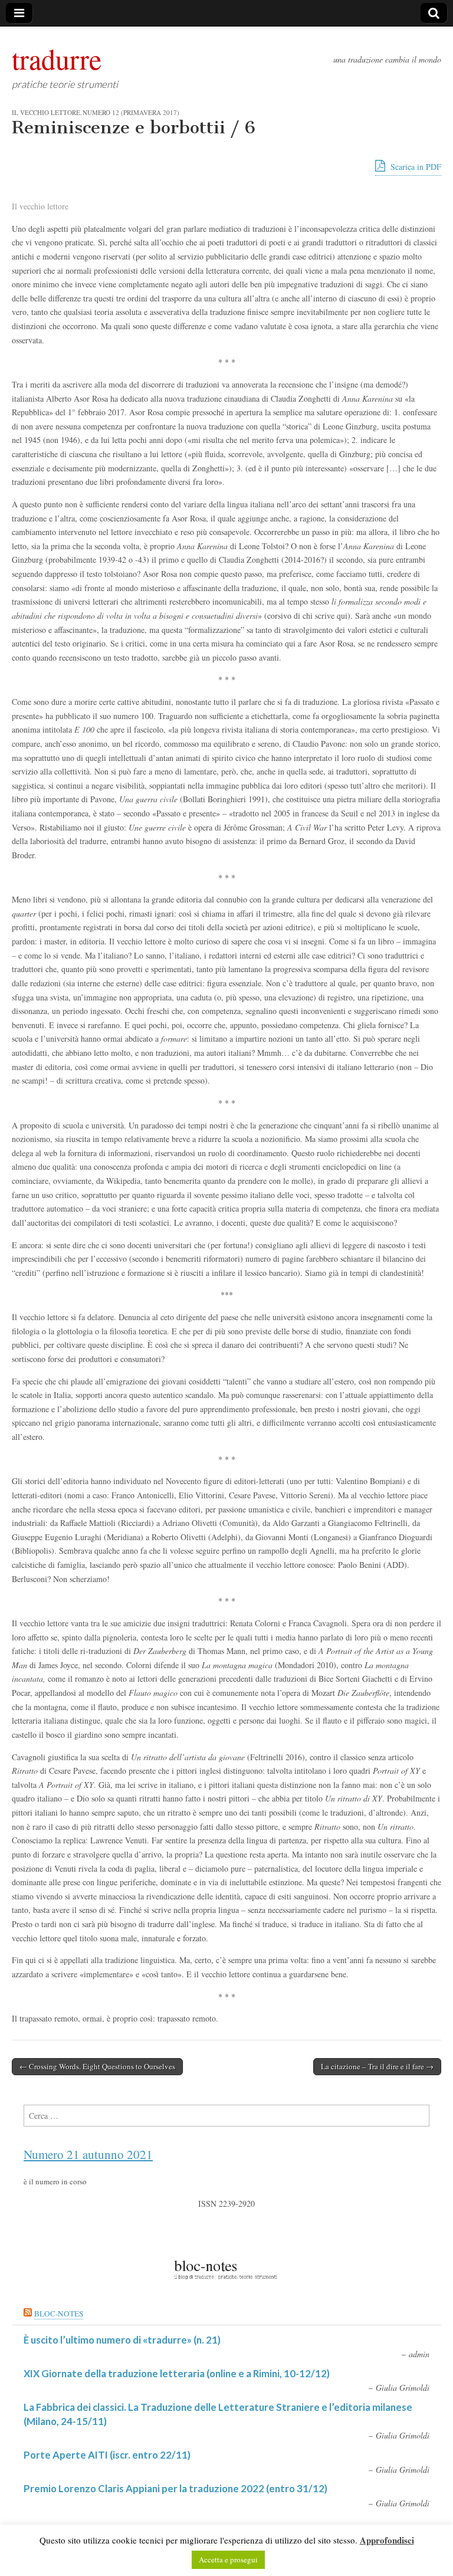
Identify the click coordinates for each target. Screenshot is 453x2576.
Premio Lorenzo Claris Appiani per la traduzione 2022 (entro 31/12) (175, 2488)
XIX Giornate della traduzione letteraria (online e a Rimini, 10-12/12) (177, 2373)
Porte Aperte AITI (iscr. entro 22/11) (107, 2455)
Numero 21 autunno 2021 (88, 2154)
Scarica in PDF (415, 167)
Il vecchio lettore (46, 112)
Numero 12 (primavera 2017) (131, 112)
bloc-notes (59, 2314)
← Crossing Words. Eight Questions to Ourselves (97, 2066)
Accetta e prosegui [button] (228, 2559)
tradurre (57, 58)
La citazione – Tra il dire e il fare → (377, 2066)
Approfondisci (387, 2540)
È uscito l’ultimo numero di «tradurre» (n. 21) (122, 2340)
